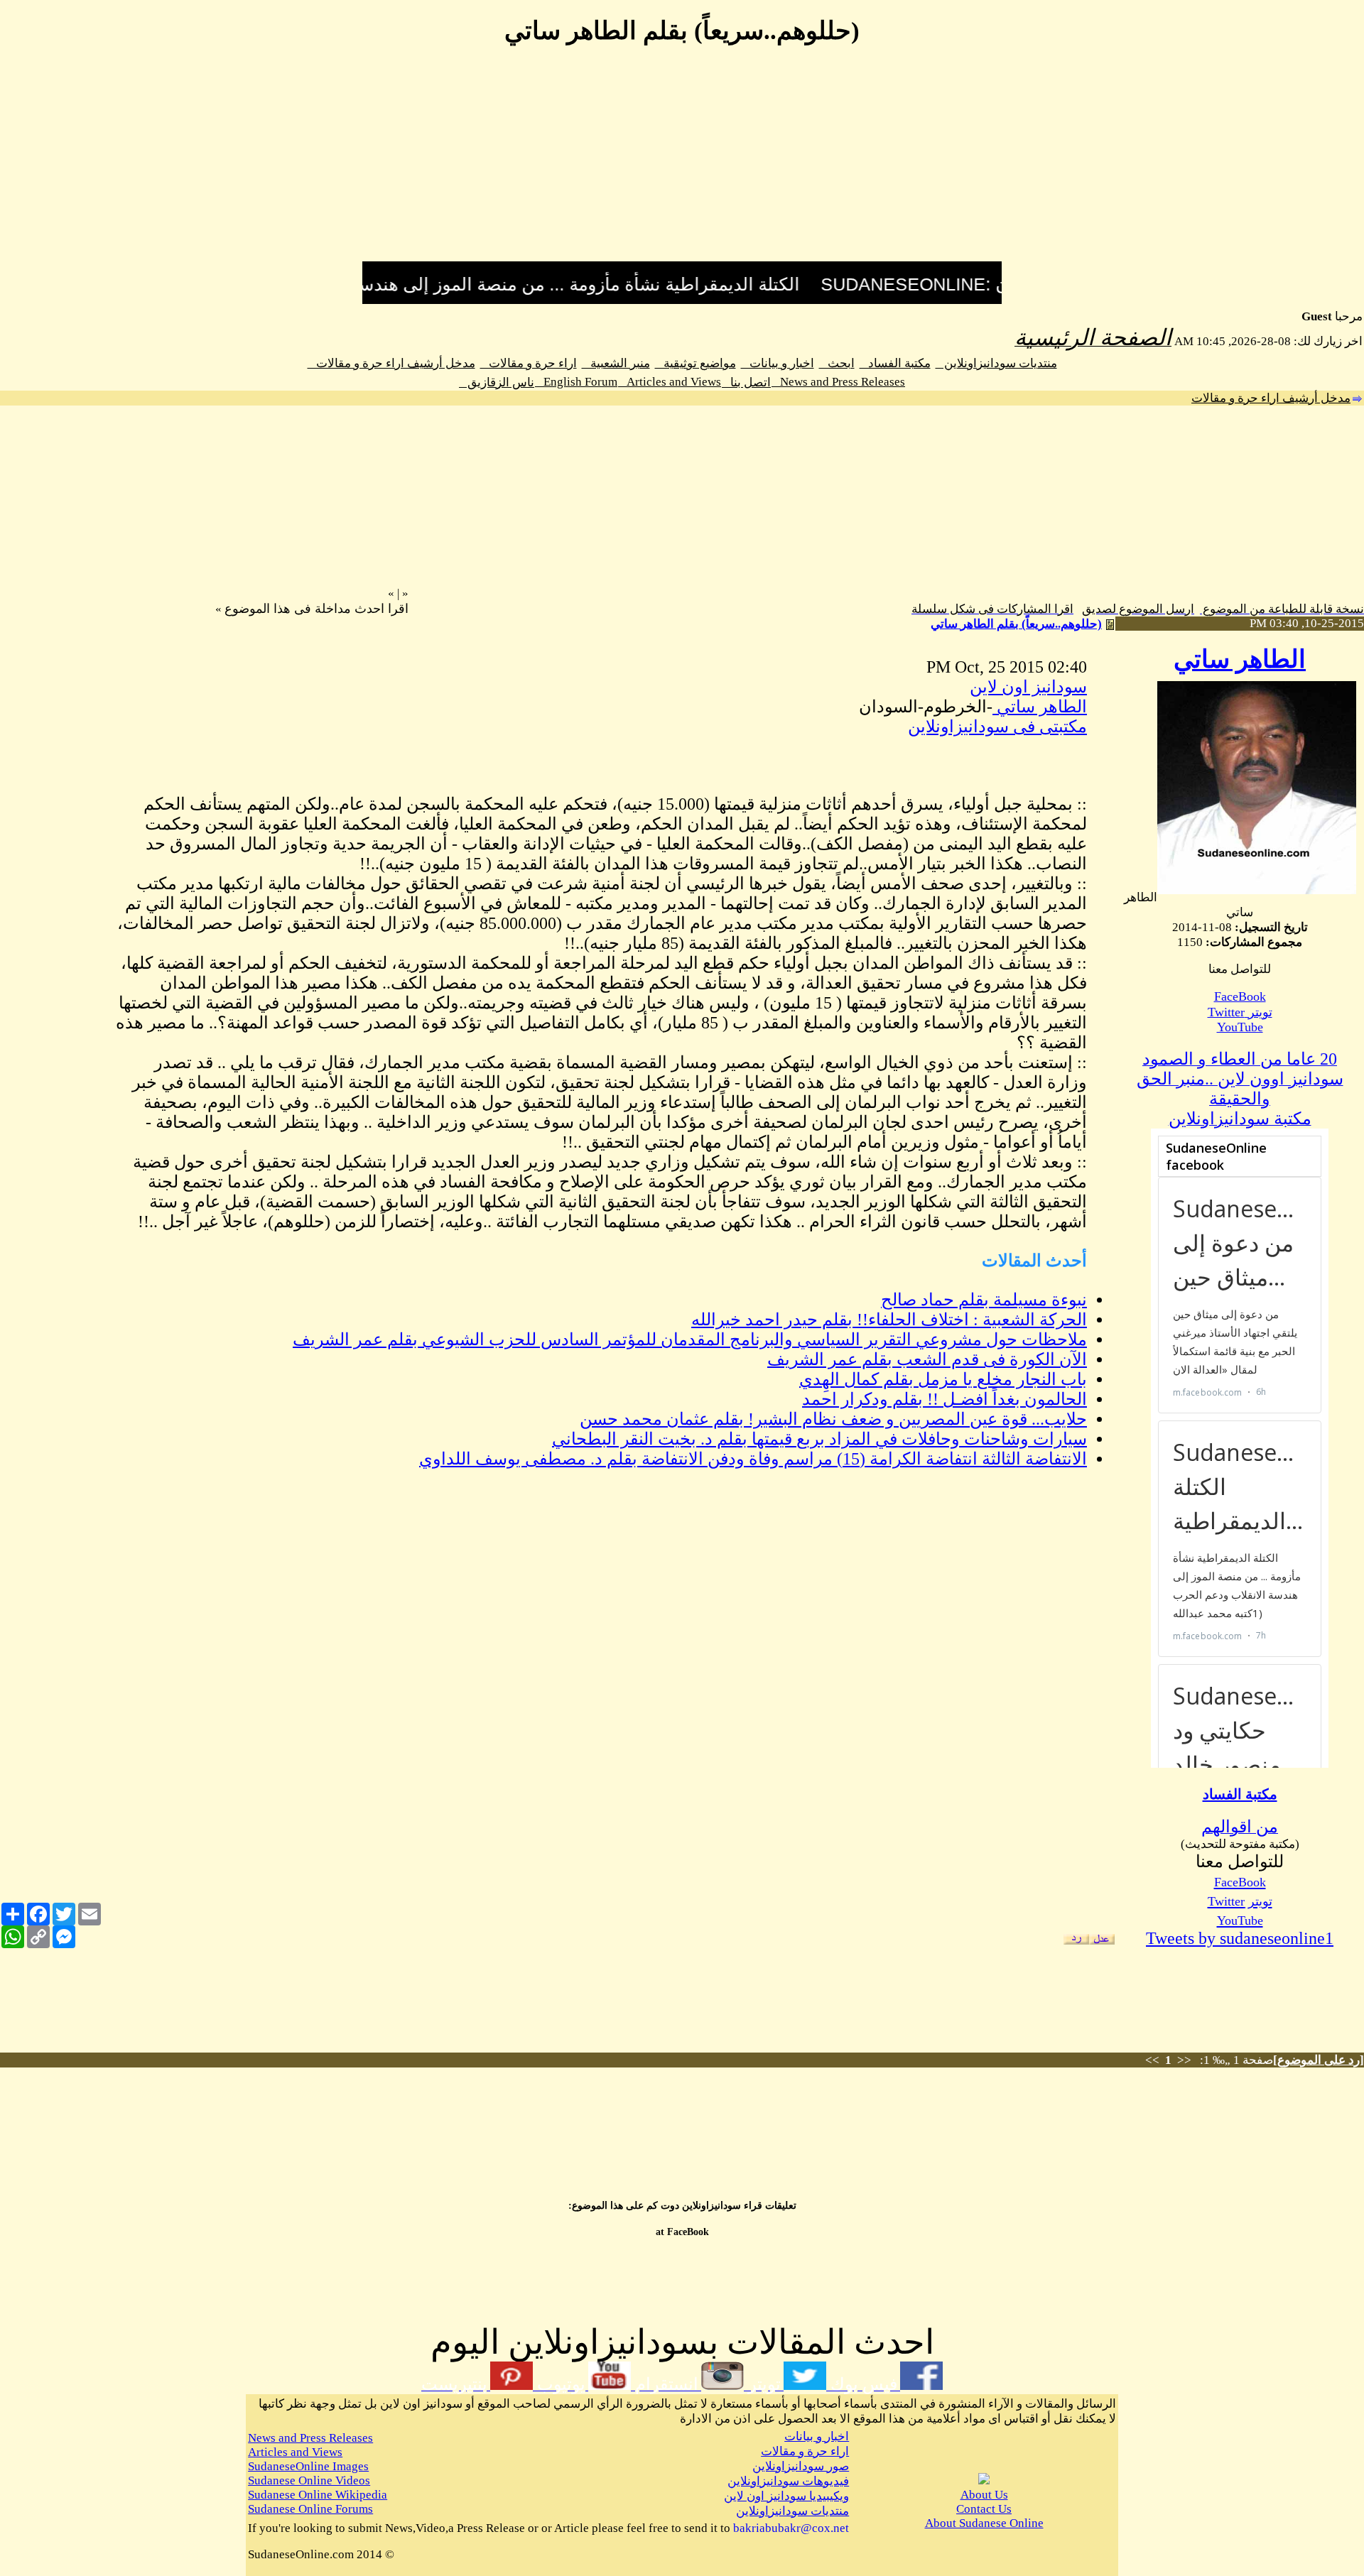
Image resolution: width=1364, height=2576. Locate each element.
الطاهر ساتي (1240, 659)
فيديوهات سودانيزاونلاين (788, 2481)
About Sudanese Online (984, 2523)
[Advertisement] (682, 162)
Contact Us (984, 2509)
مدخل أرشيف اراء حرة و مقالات (391, 363)
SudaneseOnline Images (308, 2466)
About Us (984, 2495)
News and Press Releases (838, 382)
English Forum (576, 382)
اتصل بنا (746, 382)
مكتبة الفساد (895, 363)
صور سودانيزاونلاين (801, 2466)
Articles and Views (670, 382)
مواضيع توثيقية (695, 363)
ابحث (837, 363)
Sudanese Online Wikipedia (318, 2495)
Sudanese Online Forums (310, 2509)
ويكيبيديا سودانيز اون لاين (786, 2496)
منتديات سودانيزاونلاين (996, 363)
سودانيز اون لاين (1028, 687)
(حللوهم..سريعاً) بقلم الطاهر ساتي (1016, 624)
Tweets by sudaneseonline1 (1240, 1938)
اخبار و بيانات (778, 363)
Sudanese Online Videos (309, 2480)
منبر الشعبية (616, 363)
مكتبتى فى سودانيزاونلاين (997, 727)
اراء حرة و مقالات (529, 363)
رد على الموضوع (1319, 2060)
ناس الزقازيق (497, 382)
